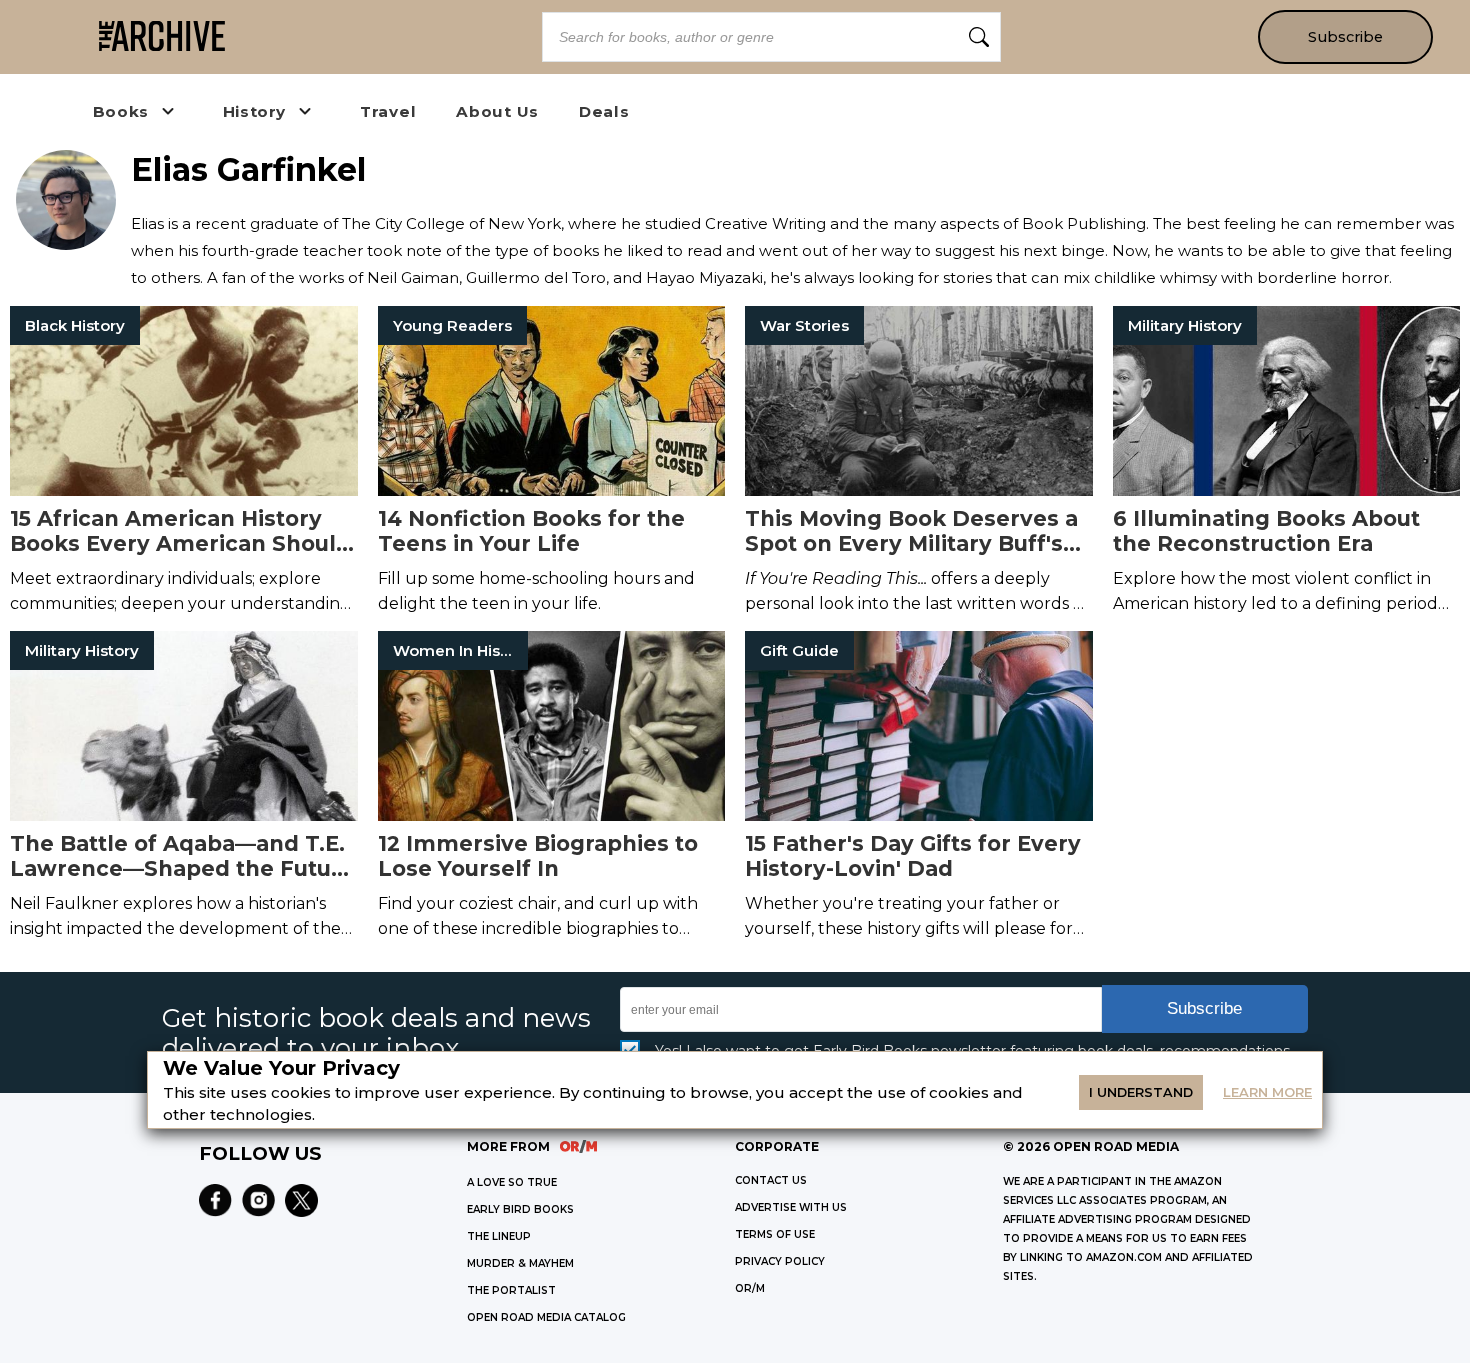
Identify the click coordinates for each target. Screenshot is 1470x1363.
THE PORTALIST (511, 1290)
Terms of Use (775, 1234)
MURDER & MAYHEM (520, 1263)
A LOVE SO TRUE (512, 1182)
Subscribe (1345, 37)
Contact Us (771, 1180)
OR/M (750, 1288)
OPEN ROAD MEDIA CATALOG (546, 1317)
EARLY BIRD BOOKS (520, 1209)
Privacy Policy (780, 1261)
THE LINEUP (499, 1236)
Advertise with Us (791, 1207)
